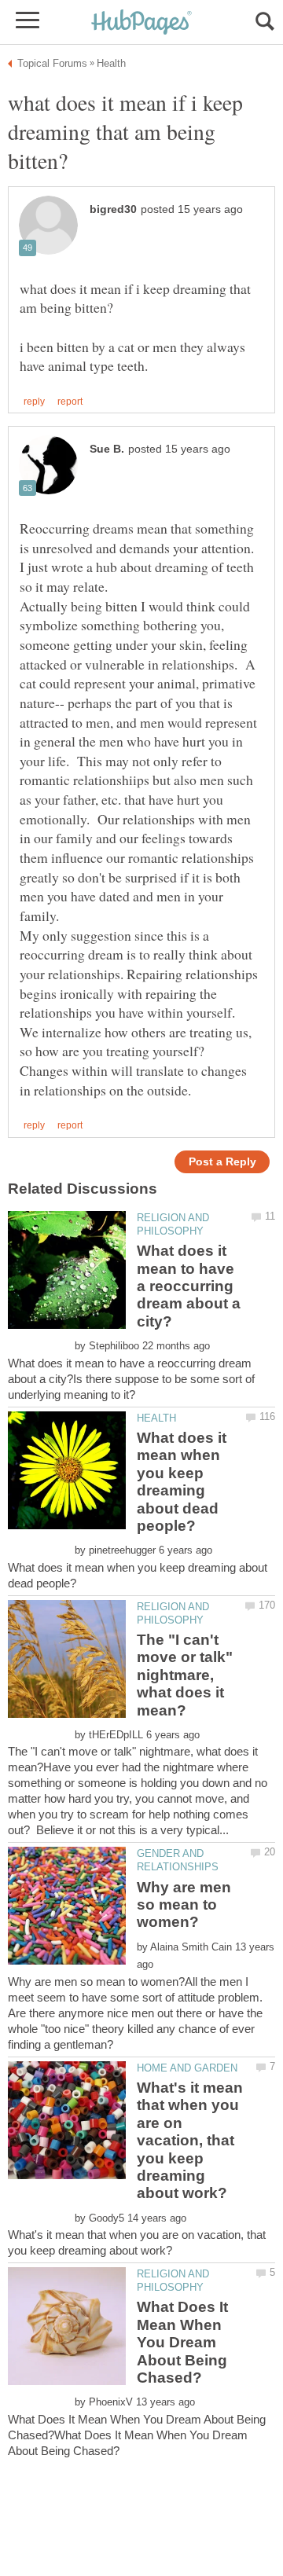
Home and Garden (187, 2068)
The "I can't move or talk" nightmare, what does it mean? (185, 1675)
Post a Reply (222, 1162)
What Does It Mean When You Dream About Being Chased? (182, 2342)
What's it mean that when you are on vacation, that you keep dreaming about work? (190, 2140)
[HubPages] (141, 23)
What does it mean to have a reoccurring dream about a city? (189, 1286)
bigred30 (113, 209)
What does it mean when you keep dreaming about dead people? (182, 1482)
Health (156, 1418)
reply (34, 402)
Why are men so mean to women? (184, 1905)
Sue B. (107, 449)
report (70, 402)
